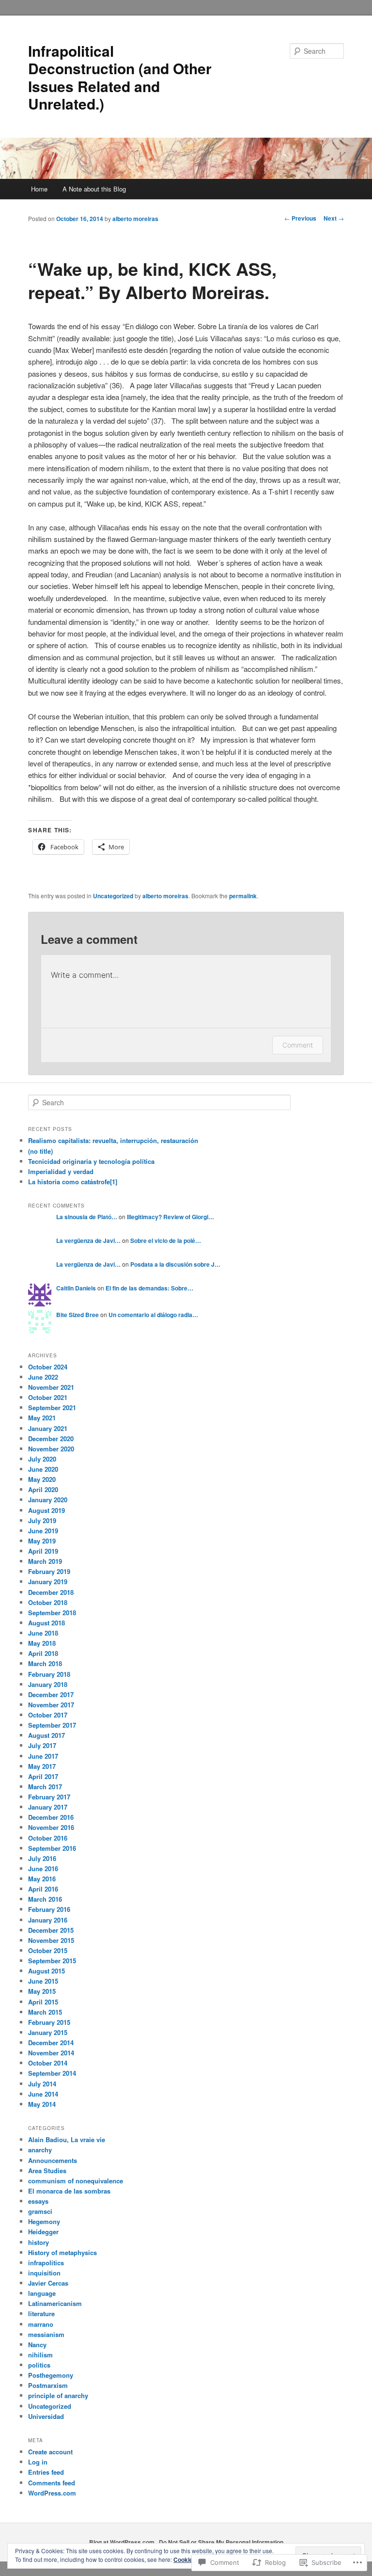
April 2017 (43, 1776)
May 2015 (42, 1991)
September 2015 (52, 1961)
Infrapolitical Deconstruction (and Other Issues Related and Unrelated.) (120, 77)
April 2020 (43, 1489)
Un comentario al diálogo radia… (153, 1315)
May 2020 (42, 1479)
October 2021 (48, 1397)
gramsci (40, 2211)
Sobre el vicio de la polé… (166, 1240)
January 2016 (48, 1920)
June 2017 (43, 1756)
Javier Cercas (48, 2283)
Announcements (53, 2160)
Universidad (46, 2416)
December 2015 (51, 1930)
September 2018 (52, 1613)
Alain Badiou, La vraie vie (67, 2139)
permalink (243, 896)
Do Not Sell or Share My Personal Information (221, 2542)
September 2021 (52, 1407)
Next (334, 218)
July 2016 (42, 1858)
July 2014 (42, 2084)
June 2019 (43, 1531)
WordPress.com (52, 2493)
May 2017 (42, 1766)
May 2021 (42, 1418)
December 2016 (51, 1817)
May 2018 (42, 1643)
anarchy (40, 2150)
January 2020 (48, 1500)
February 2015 (49, 2022)
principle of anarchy (58, 2395)
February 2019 (49, 1571)
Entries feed (46, 2472)
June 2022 (43, 1377)
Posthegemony (51, 2375)
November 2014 (51, 2053)
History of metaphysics (62, 2252)
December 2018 (51, 1592)
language (42, 2293)
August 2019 (46, 1510)
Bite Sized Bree (77, 1315)
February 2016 (49, 1909)
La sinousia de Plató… (87, 1217)
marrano (41, 2324)
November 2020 (51, 1449)
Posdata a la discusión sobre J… (175, 1264)
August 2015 (46, 1971)
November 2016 (51, 1827)
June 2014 (43, 2094)
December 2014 (51, 2043)
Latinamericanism (55, 2303)
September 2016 (52, 1848)
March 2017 (45, 1787)
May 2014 (42, 2104)
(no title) (40, 1151)
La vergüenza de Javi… (88, 1240)
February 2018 (49, 1674)
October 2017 (48, 1715)
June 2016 (43, 1868)
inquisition (44, 2273)
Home (39, 189)
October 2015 (48, 1950)
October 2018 (48, 1602)
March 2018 (45, 1663)
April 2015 (43, 2002)
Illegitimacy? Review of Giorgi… (170, 1217)
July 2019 (42, 1520)
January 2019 (48, 1582)
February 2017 (49, 1797)
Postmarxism (48, 2385)
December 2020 (51, 1439)
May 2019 (42, 1541)
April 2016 (43, 1889)
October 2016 (48, 1838)
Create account (50, 2452)
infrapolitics (46, 2263)
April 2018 (43, 1653)
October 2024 (48, 1367)
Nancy (37, 2345)
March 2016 (45, 1899)
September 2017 (52, 1725)
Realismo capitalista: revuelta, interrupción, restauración (113, 1140)
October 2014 (48, 2063)
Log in (38, 2462)
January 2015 (48, 2032)
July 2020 (42, 1459)
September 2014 (52, 2073)
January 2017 (48, 1807)
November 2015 (51, 1940)
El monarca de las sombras (69, 2191)
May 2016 (42, 1879)
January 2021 (48, 1428)
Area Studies (47, 2171)
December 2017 (51, 1694)
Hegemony (44, 2221)
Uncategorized (113, 896)
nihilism (40, 2355)
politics (39, 2365)
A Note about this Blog (94, 189)
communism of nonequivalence (76, 2181)
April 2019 (43, 1551)
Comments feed (52, 2483)
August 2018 (46, 1623)
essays (38, 2201)
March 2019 (45, 1561)
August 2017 (46, 1735)
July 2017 (42, 1745)
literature (41, 2314)
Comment (298, 1045)
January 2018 (48, 1684)
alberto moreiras (135, 219)
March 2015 (45, 2012)
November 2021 (51, 1387)
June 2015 (43, 1981)
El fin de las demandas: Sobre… (149, 1288)
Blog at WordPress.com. (123, 2542)
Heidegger (43, 2232)
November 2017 (51, 1705)
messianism (46, 2334)
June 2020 (43, 1469)
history (39, 2242)
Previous (300, 218)
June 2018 (43, 1633)
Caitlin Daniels (76, 1288)
